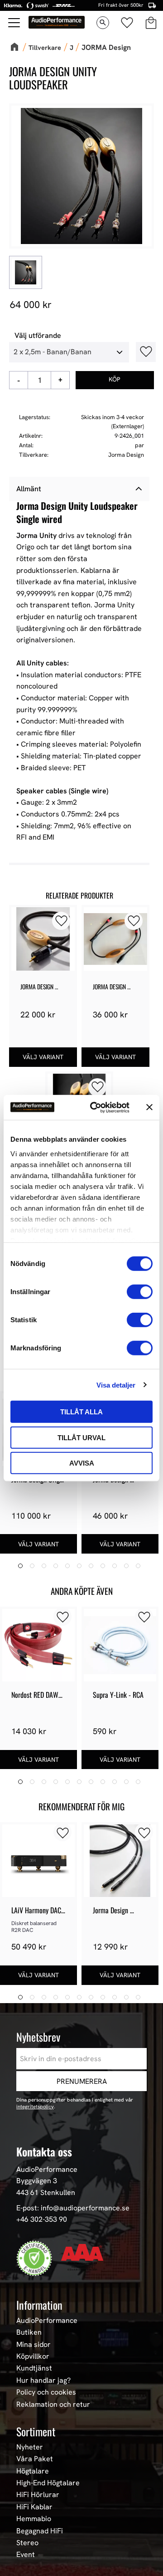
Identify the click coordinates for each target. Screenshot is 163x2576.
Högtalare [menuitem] (33, 2471)
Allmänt (29, 489)
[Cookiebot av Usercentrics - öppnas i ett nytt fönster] (96, 1107)
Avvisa (82, 1463)
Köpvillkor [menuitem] (33, 2356)
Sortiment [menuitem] (36, 2431)
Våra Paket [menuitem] (35, 2459)
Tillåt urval (81, 1437)
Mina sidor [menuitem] (34, 2345)
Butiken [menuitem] (29, 2332)
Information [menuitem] (39, 2305)
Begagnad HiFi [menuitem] (40, 2531)
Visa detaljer (116, 1385)
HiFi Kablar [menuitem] (34, 2507)
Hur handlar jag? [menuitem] (43, 2380)
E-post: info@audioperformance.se (73, 2208)
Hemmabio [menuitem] (34, 2519)
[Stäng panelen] (149, 1107)
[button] (14, 23)
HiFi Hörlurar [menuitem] (38, 2495)
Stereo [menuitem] (27, 2543)
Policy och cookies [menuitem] (46, 2392)
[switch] (140, 1292)
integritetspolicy (35, 2107)
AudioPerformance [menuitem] (47, 2321)
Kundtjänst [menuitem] (34, 2368)
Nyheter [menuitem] (30, 2447)
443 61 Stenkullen (46, 2192)
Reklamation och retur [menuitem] (53, 2405)
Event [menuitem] (26, 2555)
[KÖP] (115, 380)
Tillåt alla (81, 1412)
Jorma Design (126, 455)
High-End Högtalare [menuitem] (48, 2483)
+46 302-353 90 (42, 2219)
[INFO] (43, 1057)
